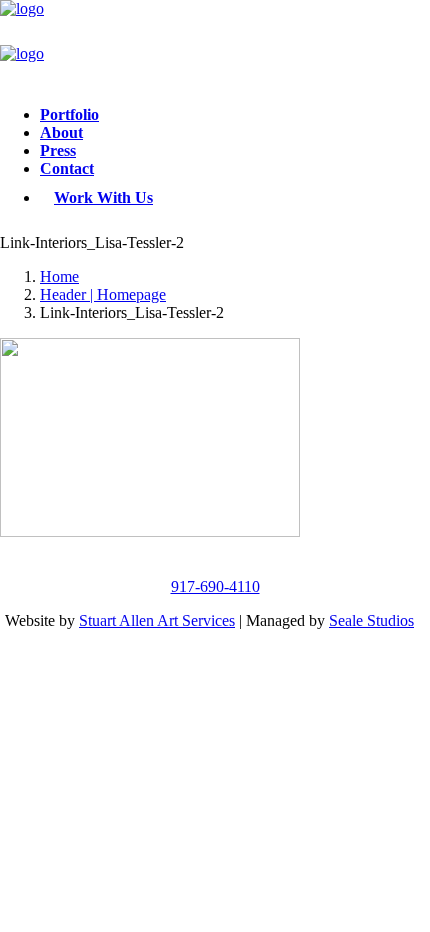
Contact (67, 168)
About (61, 132)
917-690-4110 (215, 586)
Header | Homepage (103, 294)
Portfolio (69, 114)
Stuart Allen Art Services (157, 620)
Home (59, 276)
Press (58, 150)
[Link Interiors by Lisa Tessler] (215, 45)
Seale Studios (371, 620)
